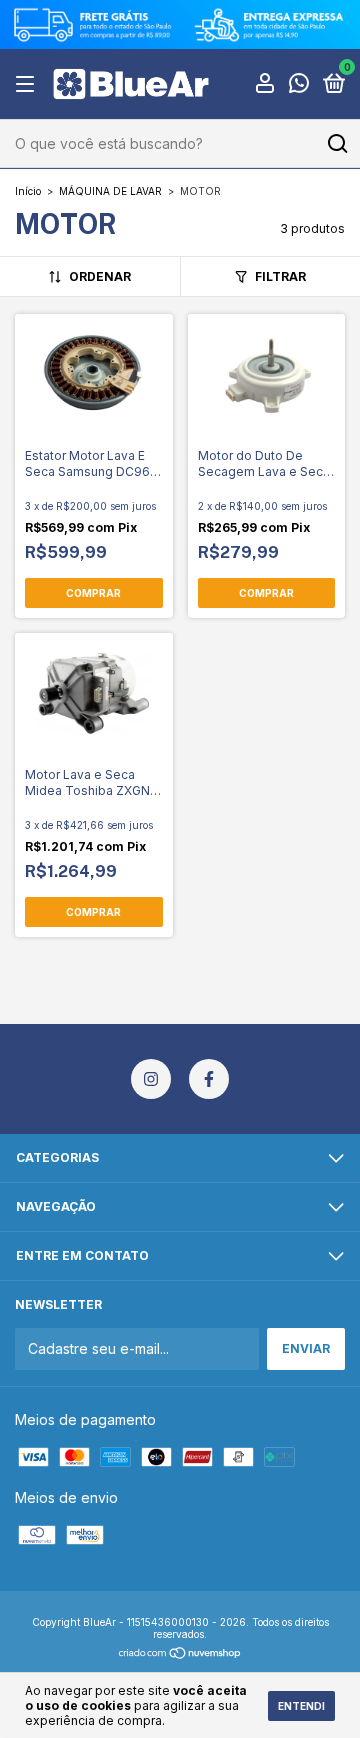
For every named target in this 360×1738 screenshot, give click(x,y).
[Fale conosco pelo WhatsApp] (299, 86)
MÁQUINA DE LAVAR (110, 191)
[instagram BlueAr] (151, 1079)
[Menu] (28, 84)
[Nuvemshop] (180, 1653)
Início (28, 191)
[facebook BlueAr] (209, 1079)
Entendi (301, 1706)
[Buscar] (336, 144)
